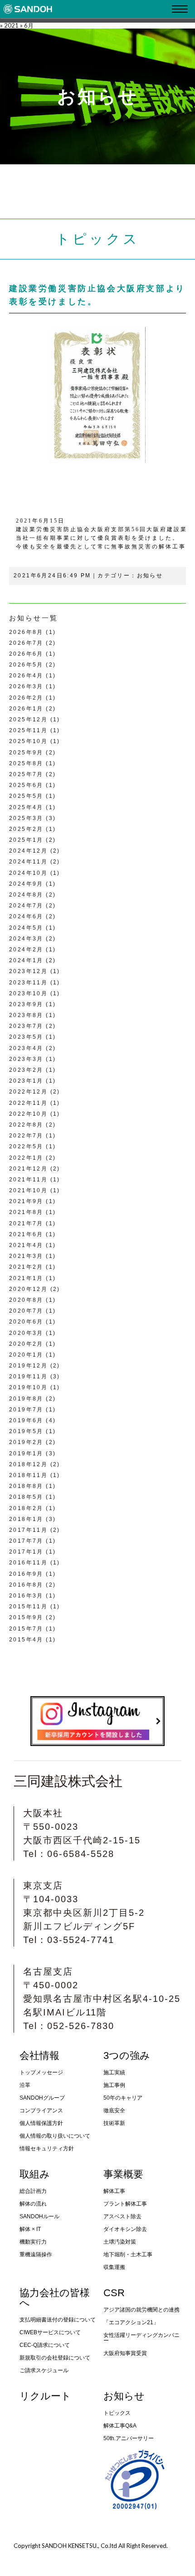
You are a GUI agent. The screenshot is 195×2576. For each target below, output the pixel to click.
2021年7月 (26, 1223)
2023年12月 (28, 971)
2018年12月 (28, 1464)
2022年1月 (26, 1158)
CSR (114, 2293)
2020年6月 (26, 1322)
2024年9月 (26, 884)
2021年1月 (26, 1278)
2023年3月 (26, 1059)
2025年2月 (26, 829)
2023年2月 (26, 1070)
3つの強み (127, 2056)
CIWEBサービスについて (50, 2332)
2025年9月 (26, 753)
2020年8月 (26, 1300)
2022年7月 (26, 1136)
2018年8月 (26, 1486)
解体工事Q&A (120, 2426)
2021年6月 (26, 1234)
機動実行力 (33, 2242)
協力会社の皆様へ (55, 2298)
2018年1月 (26, 1519)
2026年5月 (26, 665)
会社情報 (39, 2056)
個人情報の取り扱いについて (55, 2136)
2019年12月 (28, 1366)
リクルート (45, 2396)
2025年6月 (26, 785)
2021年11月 (28, 1180)
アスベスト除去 (122, 2216)
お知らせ (150, 576)
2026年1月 (26, 709)
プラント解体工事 (125, 2204)
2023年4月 (26, 1048)
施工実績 (114, 2072)
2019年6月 (26, 1420)
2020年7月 (26, 1311)
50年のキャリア (123, 2098)
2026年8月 (26, 632)
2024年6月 (26, 916)
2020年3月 (26, 1333)
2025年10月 (28, 741)
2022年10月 (28, 1114)
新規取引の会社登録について (55, 2358)
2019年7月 (26, 1410)
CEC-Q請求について (45, 2345)
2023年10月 (28, 993)
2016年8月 (26, 1585)
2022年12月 (28, 1092)
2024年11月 (28, 862)
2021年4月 (26, 1245)
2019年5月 (26, 1431)
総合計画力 (33, 2191)
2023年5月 (26, 1037)
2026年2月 (26, 698)
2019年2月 (26, 1442)
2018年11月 (28, 1475)
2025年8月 (26, 763)
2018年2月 (26, 1508)
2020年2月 (26, 1344)
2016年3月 (26, 1596)
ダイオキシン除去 (125, 2229)
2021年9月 (26, 1201)
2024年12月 (28, 851)
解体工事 (114, 2191)
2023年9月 (26, 1004)
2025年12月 (28, 720)
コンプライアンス (41, 2111)
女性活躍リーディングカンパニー (141, 2338)
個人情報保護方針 (41, 2123)
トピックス (117, 2413)
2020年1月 (26, 1355)
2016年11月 (28, 1563)
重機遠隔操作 (36, 2255)
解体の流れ (33, 2204)
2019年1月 (26, 1453)
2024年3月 (26, 939)
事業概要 (123, 2174)
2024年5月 (26, 928)
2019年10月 (28, 1387)
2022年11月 (28, 1103)
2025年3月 (26, 818)
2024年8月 (26, 895)
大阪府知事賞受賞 (125, 2353)
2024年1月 (26, 960)
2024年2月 (26, 950)
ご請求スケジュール (44, 2370)
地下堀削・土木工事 (128, 2255)
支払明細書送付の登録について (58, 2320)
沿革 (25, 2085)
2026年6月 (26, 654)
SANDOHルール (39, 2216)
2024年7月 (26, 906)
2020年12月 (28, 1289)
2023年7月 (26, 1026)
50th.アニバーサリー (129, 2438)
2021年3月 (26, 1256)
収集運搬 (114, 2267)
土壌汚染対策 (120, 2242)
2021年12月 (28, 1169)
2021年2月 (26, 1267)
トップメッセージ (41, 2072)
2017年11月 (28, 1530)
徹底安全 (114, 2111)
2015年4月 (26, 1640)
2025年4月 (26, 807)
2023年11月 (28, 983)
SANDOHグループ (42, 2098)
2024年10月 (28, 873)
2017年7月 (26, 1541)
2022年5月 (26, 1146)
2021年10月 (28, 1190)
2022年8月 (26, 1125)
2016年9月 (26, 1574)
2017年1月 (26, 1552)
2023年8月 (26, 1015)
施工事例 (114, 2085)
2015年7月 (26, 1629)
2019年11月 (28, 1377)
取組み (35, 2174)
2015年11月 (28, 1607)
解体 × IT (30, 2229)
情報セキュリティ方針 (47, 2149)
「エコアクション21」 (131, 2322)
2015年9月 (26, 1617)
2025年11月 (28, 730)
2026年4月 (26, 676)
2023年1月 (26, 1081)
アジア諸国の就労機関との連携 (141, 2310)
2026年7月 (26, 643)
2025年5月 (26, 796)
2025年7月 (26, 774)
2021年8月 (26, 1212)
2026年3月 (26, 686)
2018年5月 (26, 1497)
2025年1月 (26, 840)
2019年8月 (26, 1399)
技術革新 (114, 2123)
